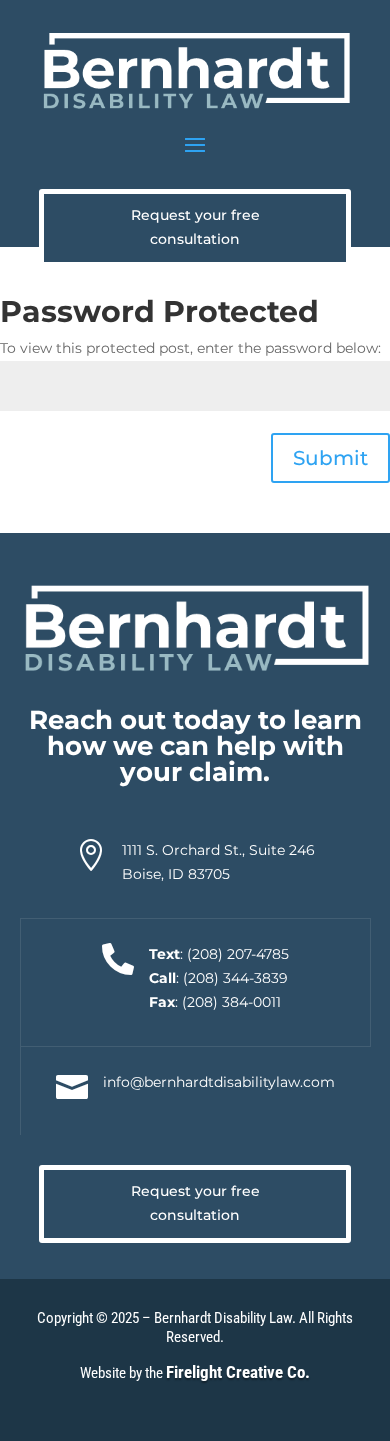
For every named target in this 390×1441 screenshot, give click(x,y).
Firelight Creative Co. (238, 1372)
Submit (330, 458)
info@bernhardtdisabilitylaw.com (219, 1082)
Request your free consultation (195, 227)
